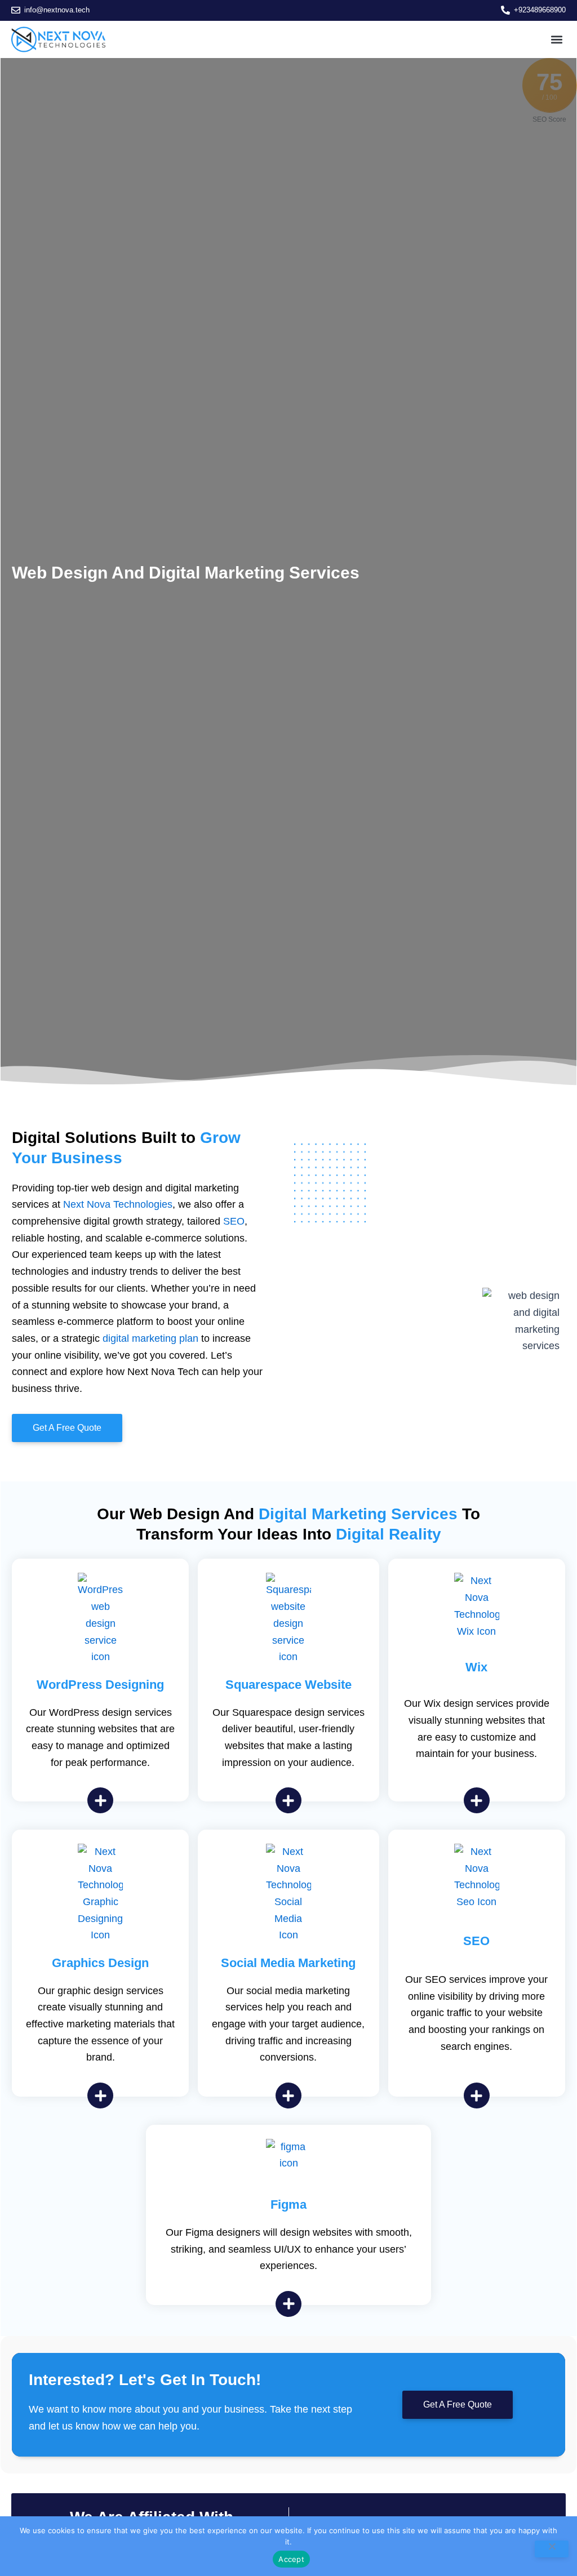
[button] (556, 39)
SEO (234, 1221)
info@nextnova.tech (57, 10)
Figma (288, 2204)
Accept (291, 2559)
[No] (552, 2549)
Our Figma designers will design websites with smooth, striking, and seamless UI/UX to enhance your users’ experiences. (289, 2249)
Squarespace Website (288, 1685)
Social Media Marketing (288, 1963)
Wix (476, 1667)
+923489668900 (540, 10)
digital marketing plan (150, 1338)
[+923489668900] (505, 10)
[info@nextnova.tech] (16, 10)
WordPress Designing (100, 1685)
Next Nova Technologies (118, 1204)
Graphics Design (100, 1963)
